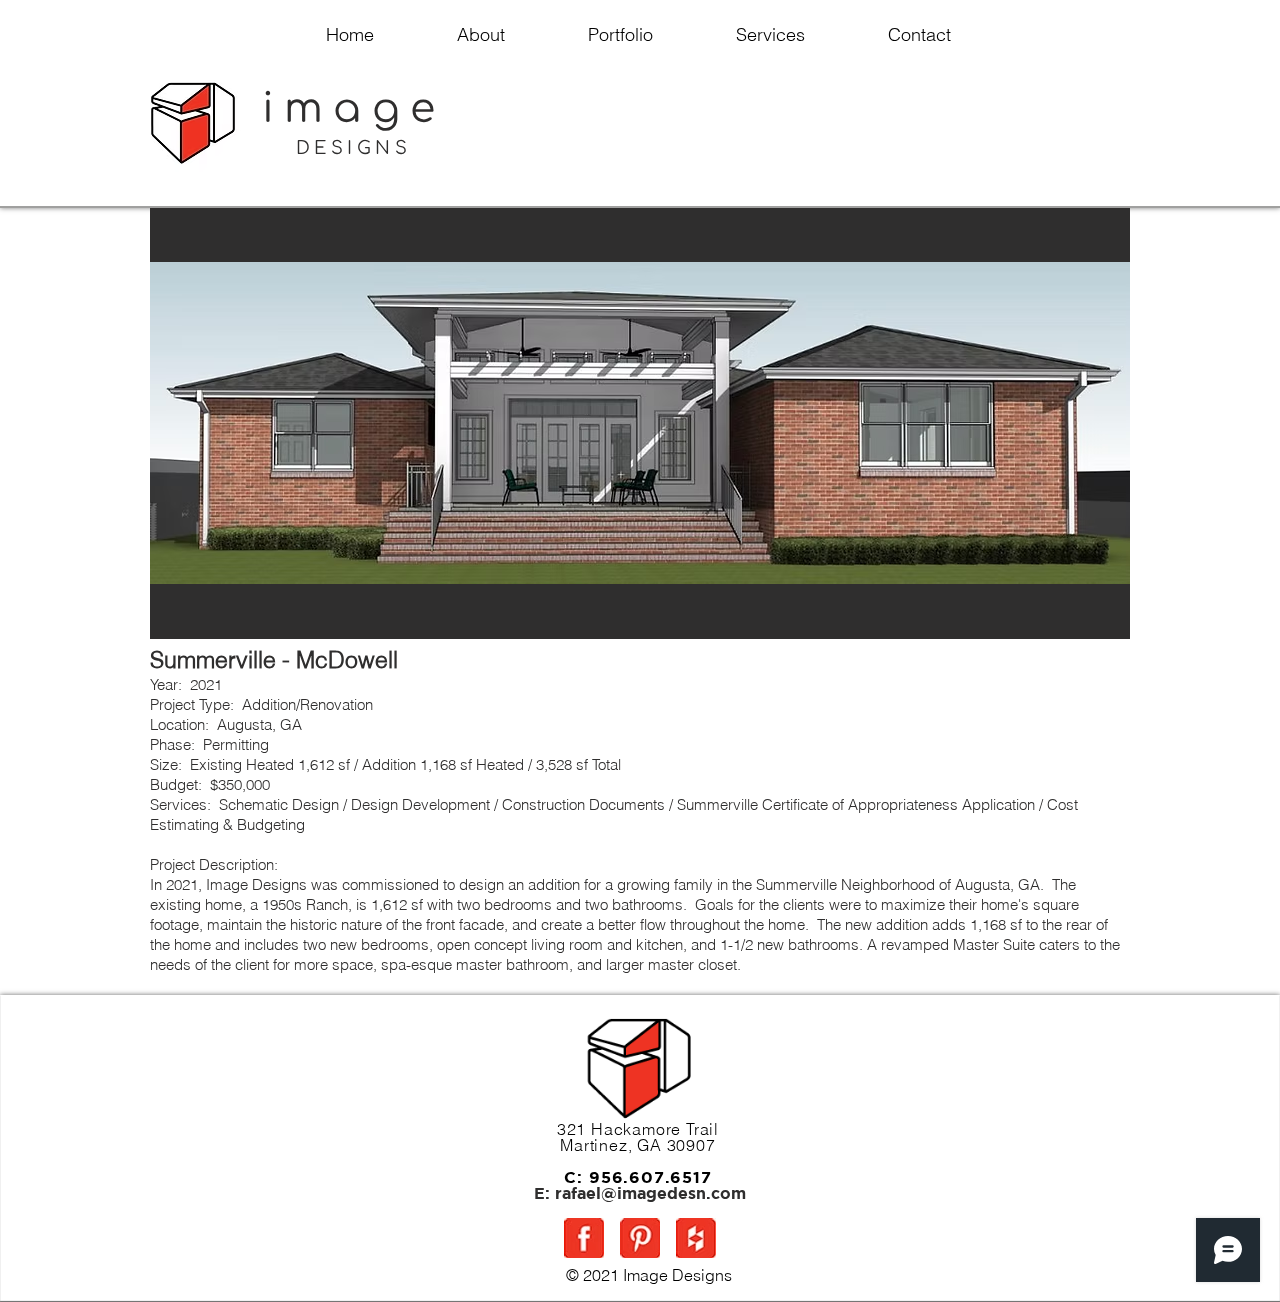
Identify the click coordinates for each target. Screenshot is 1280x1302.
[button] (640, 423)
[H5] (696, 1238)
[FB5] (584, 1238)
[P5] (640, 1238)
